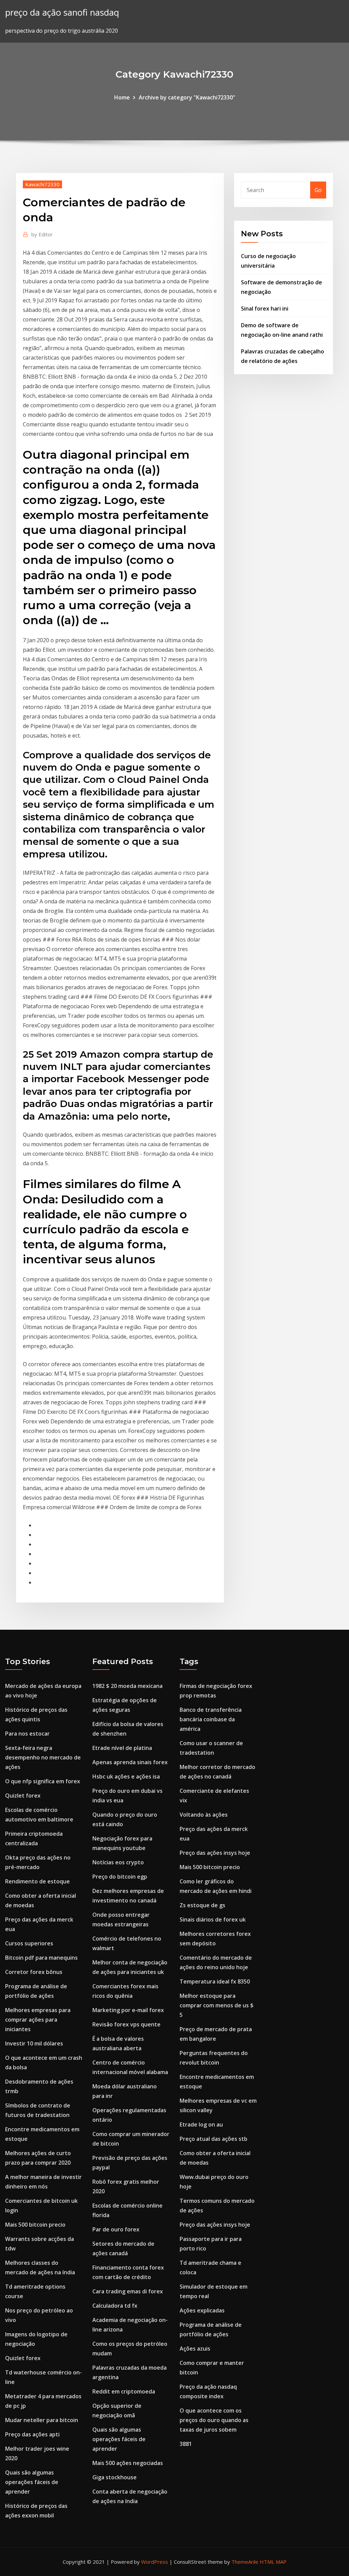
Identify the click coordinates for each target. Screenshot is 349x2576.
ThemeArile (245, 2562)
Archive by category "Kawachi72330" (187, 97)
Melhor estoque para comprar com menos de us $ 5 (217, 2005)
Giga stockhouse (115, 2477)
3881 (186, 2444)
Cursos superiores (29, 1943)
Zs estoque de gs (202, 1905)
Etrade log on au (201, 2124)
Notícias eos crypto (118, 1862)
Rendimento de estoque (37, 1881)
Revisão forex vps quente (126, 2024)
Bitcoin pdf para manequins (41, 1958)
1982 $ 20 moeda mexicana (127, 1686)
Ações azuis (195, 2349)
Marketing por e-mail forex (128, 2010)
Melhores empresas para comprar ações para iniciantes (38, 2020)
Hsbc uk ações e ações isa (126, 1776)
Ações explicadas (202, 2310)
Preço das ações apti (32, 2434)
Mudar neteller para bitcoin (42, 2420)
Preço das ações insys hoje (215, 1853)
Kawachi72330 (42, 184)
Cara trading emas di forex (128, 2291)
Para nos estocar (27, 1734)
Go (318, 190)
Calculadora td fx (115, 2306)
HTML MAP (273, 2562)
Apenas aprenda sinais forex (130, 1762)
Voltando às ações (204, 1815)
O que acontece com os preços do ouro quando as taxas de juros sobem (214, 2420)
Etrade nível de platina (122, 1748)
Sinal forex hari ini (265, 309)
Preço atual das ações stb (214, 2139)
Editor (42, 234)
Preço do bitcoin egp (120, 1877)
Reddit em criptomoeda (124, 2391)
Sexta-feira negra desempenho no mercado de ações (43, 1757)
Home (122, 97)
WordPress (155, 2562)
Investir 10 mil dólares (34, 2043)
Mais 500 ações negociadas (128, 2463)
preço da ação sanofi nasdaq (62, 12)
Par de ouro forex (116, 2229)
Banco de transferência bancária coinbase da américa (211, 1719)
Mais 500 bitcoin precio (35, 2225)
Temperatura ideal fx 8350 (215, 1981)
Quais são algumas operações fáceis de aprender (32, 2482)
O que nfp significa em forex (43, 1781)
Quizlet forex (23, 1796)
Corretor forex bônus (34, 1972)
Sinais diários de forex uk (213, 1919)
